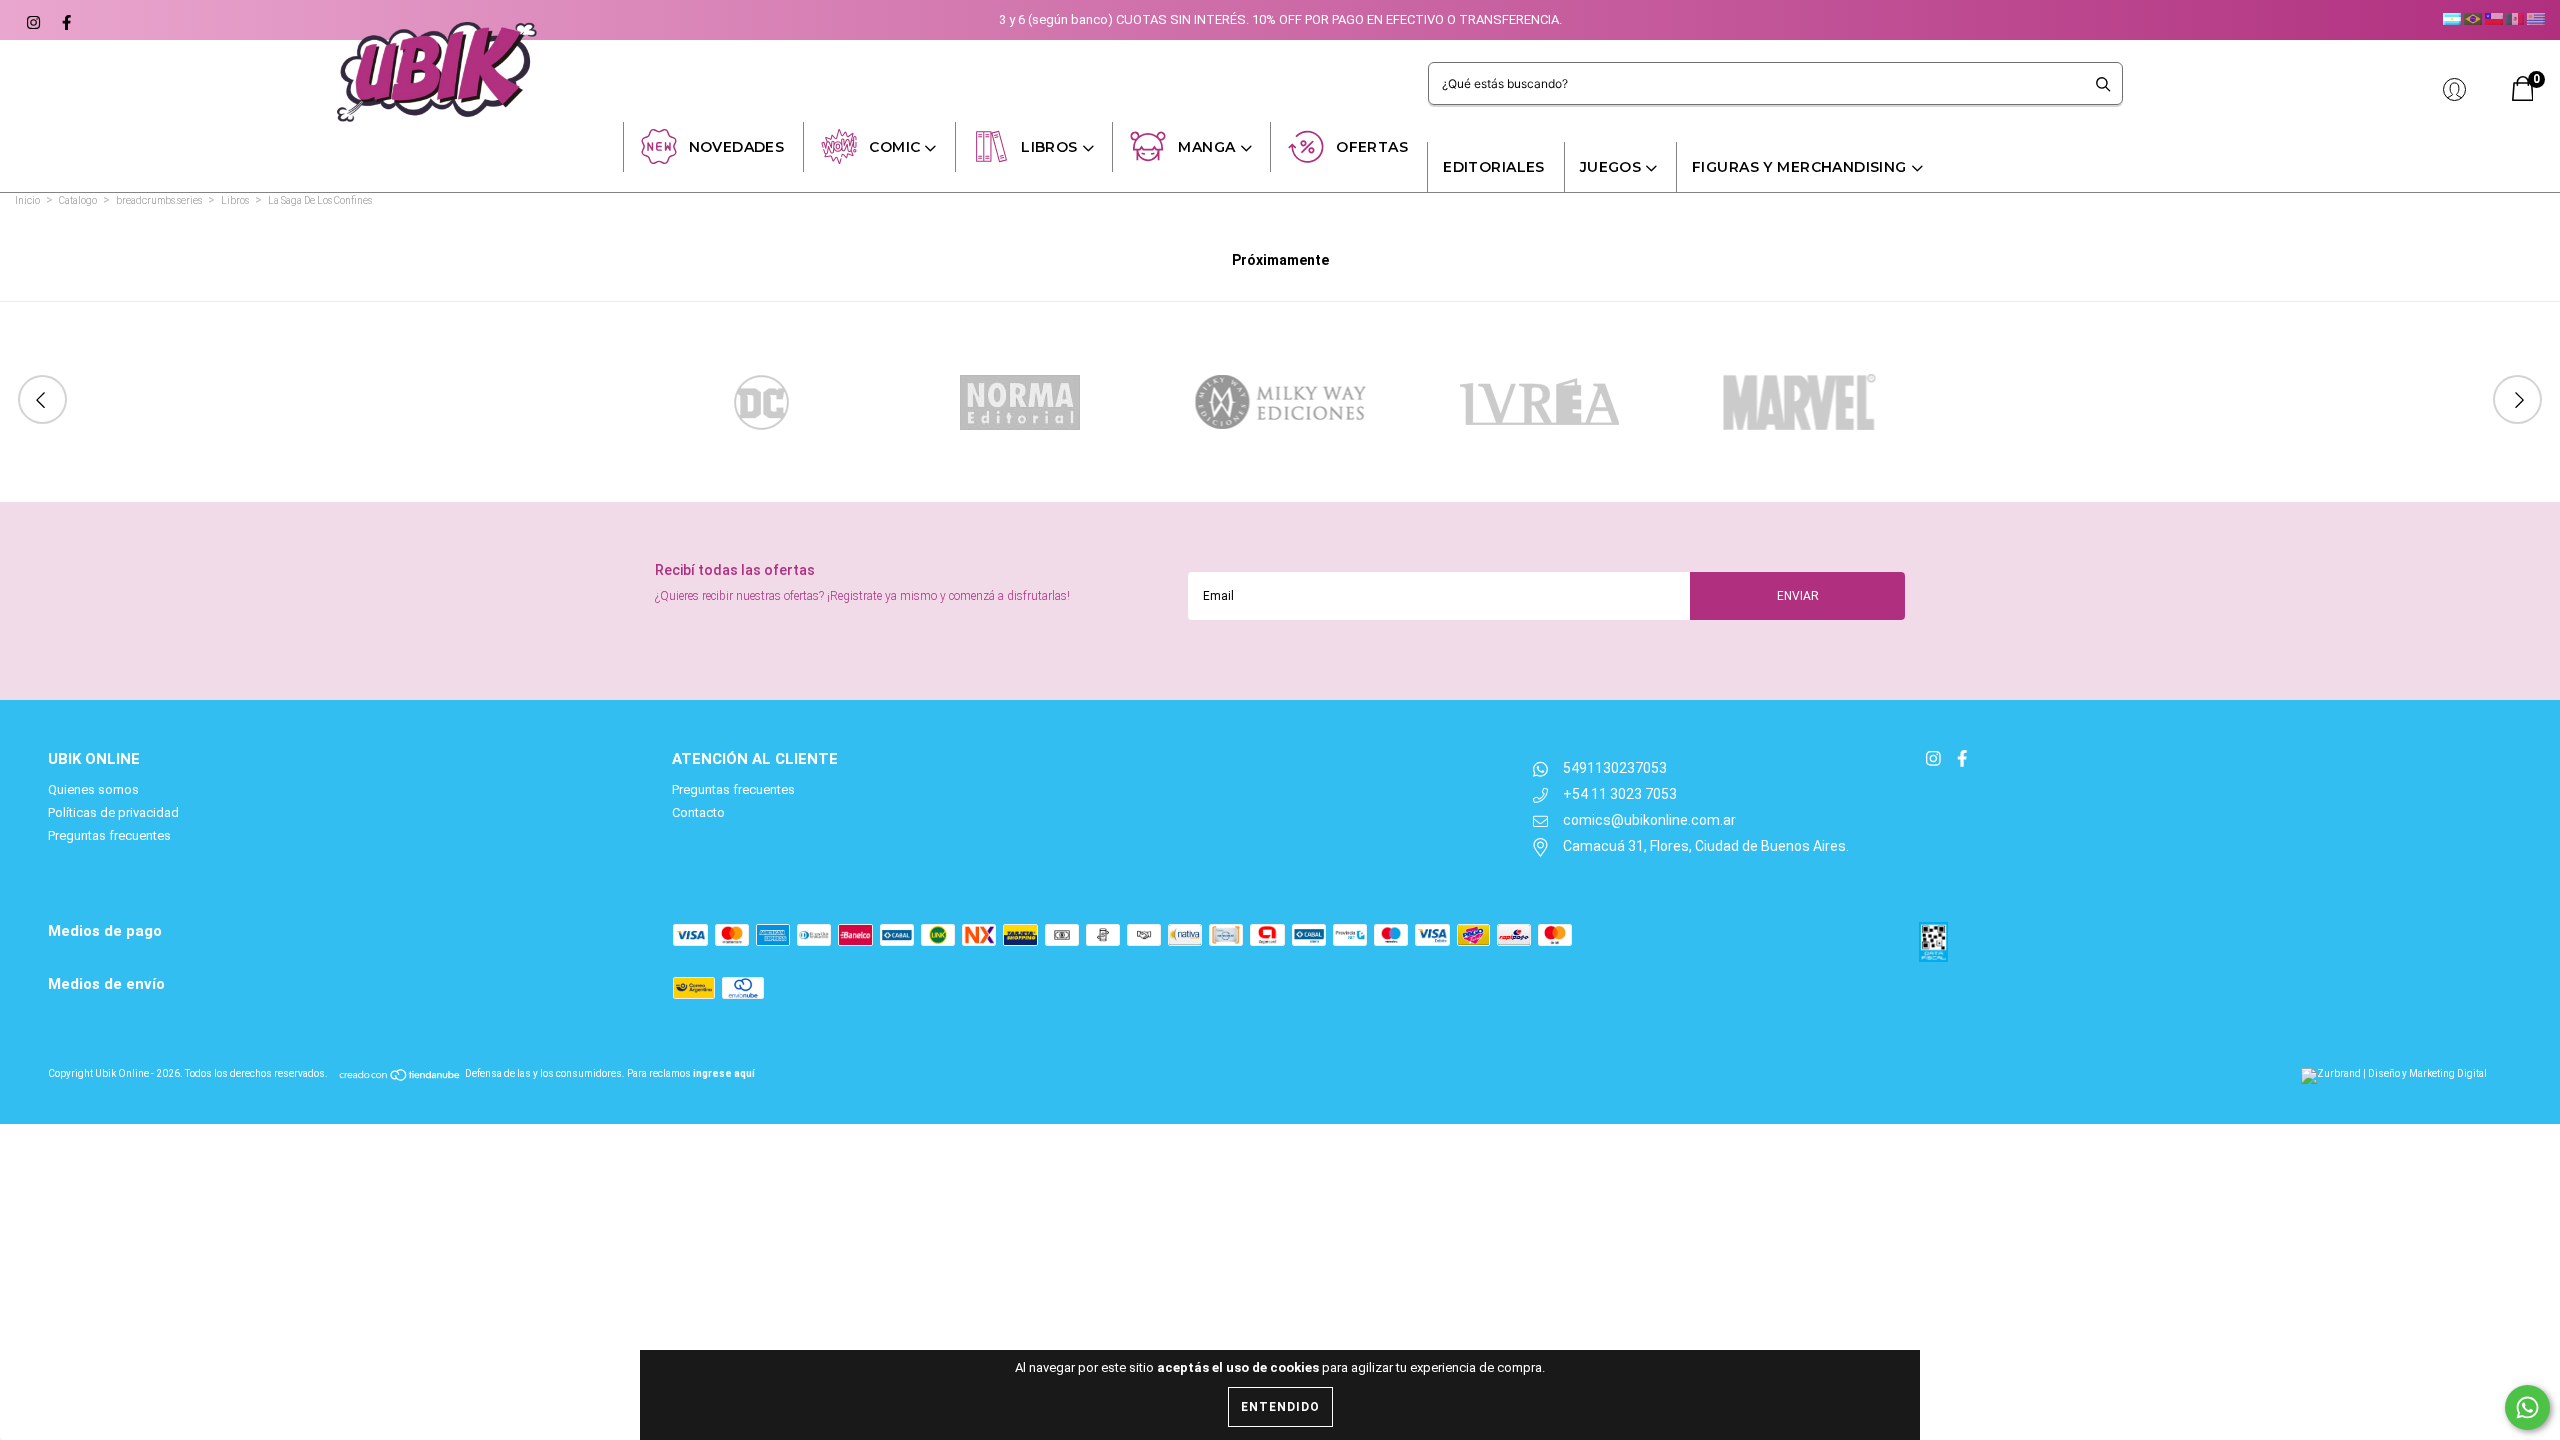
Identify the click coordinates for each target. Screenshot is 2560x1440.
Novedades (737, 147)
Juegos (1611, 167)
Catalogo (78, 200)
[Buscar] (2103, 83)
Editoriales (1494, 167)
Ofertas (1372, 147)
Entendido (1280, 1407)
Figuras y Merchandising (1799, 167)
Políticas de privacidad (113, 812)
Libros (1049, 147)
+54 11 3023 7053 (1620, 794)
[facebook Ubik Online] (64, 20)
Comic (894, 147)
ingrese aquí (724, 1073)
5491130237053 (1615, 768)
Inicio (27, 200)
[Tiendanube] (400, 1073)
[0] (2523, 96)
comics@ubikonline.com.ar (1649, 820)
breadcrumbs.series (159, 200)
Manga (1206, 147)
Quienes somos (93, 789)
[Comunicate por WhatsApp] (2527, 1407)
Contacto (698, 812)
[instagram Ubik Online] (32, 20)
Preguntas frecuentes (109, 835)
